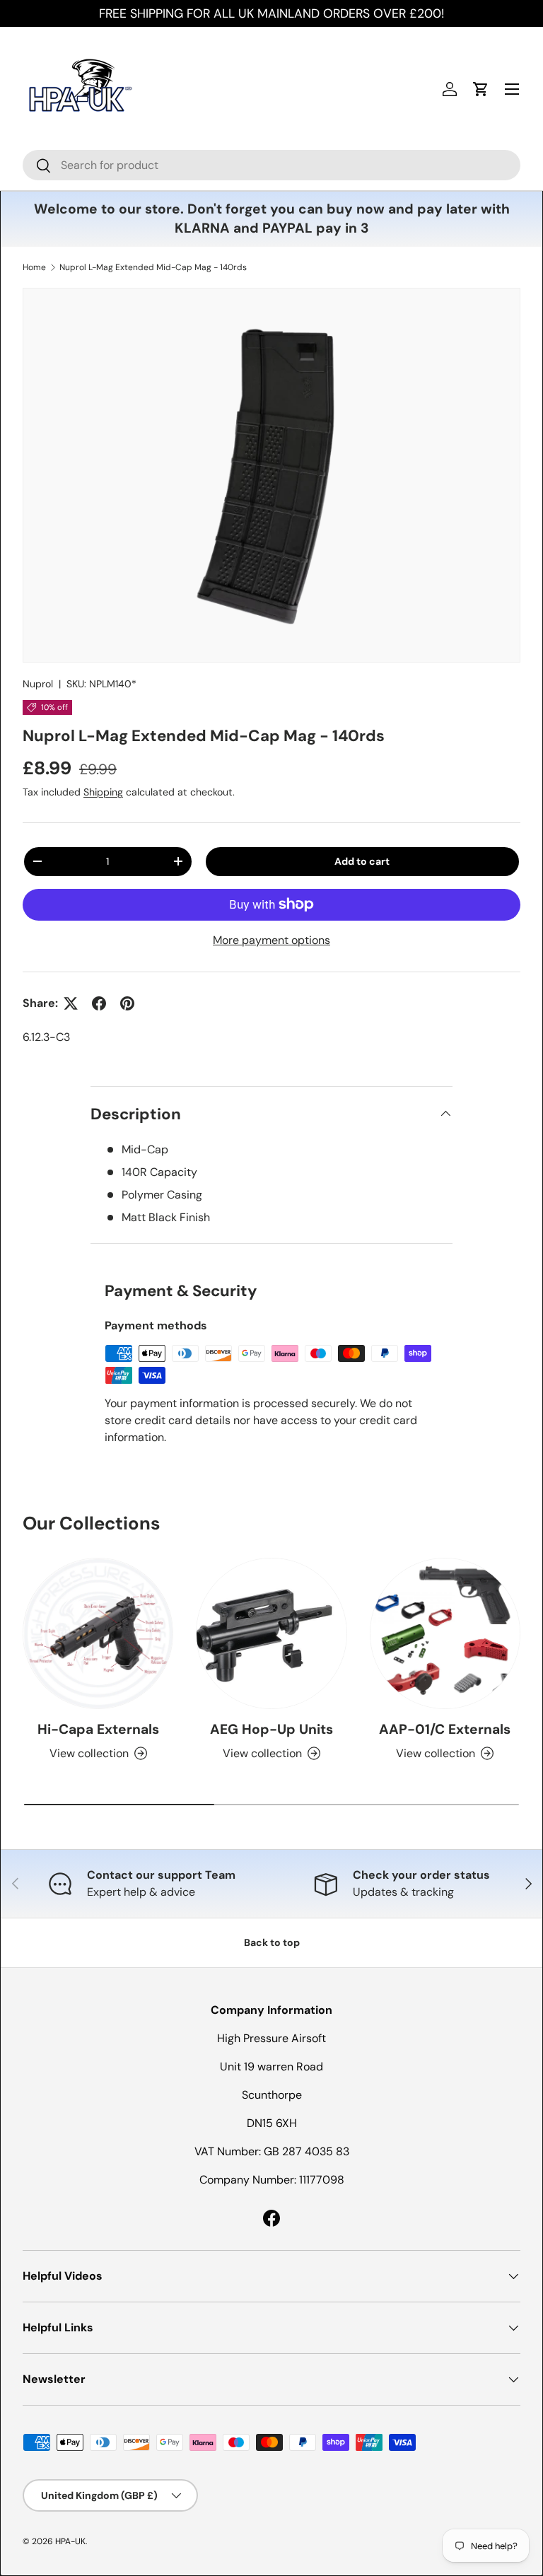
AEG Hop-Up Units (271, 1729)
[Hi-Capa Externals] (98, 1633)
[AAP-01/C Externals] (445, 1633)
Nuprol (38, 684)
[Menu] (512, 89)
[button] (481, 89)
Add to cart (362, 861)
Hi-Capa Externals (98, 1729)
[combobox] (271, 165)
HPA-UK (70, 2541)
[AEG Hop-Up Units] (271, 1633)
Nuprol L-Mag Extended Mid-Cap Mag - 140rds (153, 267)
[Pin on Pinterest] (127, 1003)
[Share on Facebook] (99, 1003)
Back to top (272, 1942)
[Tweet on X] (71, 1003)
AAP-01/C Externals (445, 1729)
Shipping (103, 792)
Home (34, 267)
